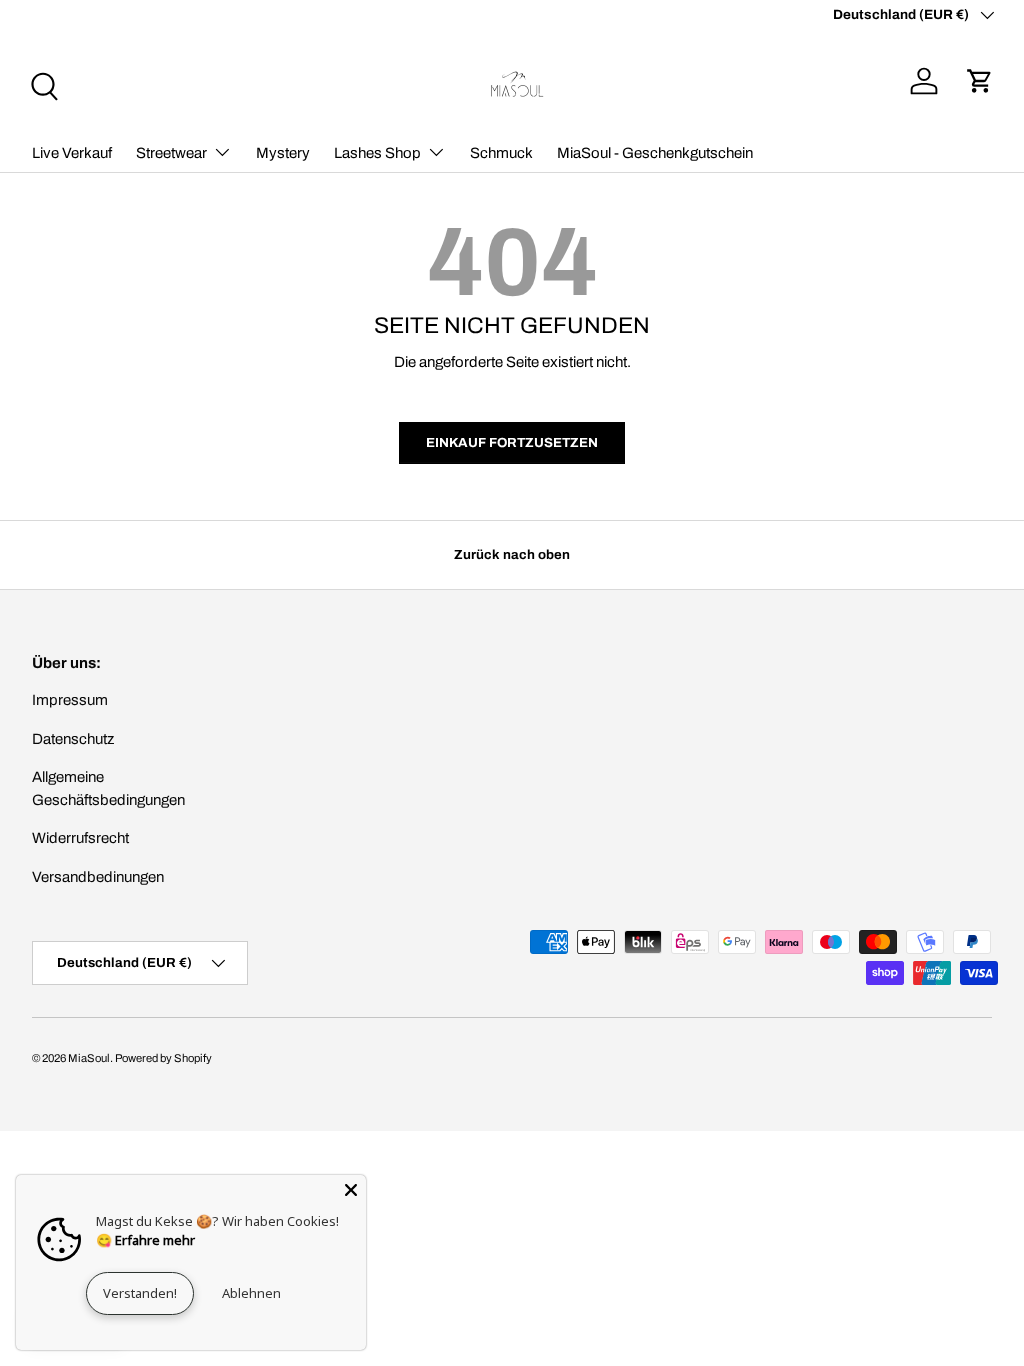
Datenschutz (73, 739)
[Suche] (42, 84)
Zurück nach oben (512, 554)
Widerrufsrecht (80, 838)
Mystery (283, 153)
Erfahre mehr (155, 1240)
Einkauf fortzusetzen (512, 442)
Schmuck (501, 153)
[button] (980, 81)
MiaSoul (89, 1058)
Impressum (70, 700)
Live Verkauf (72, 153)
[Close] (351, 1190)
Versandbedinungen (98, 877)
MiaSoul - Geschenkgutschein (655, 153)
